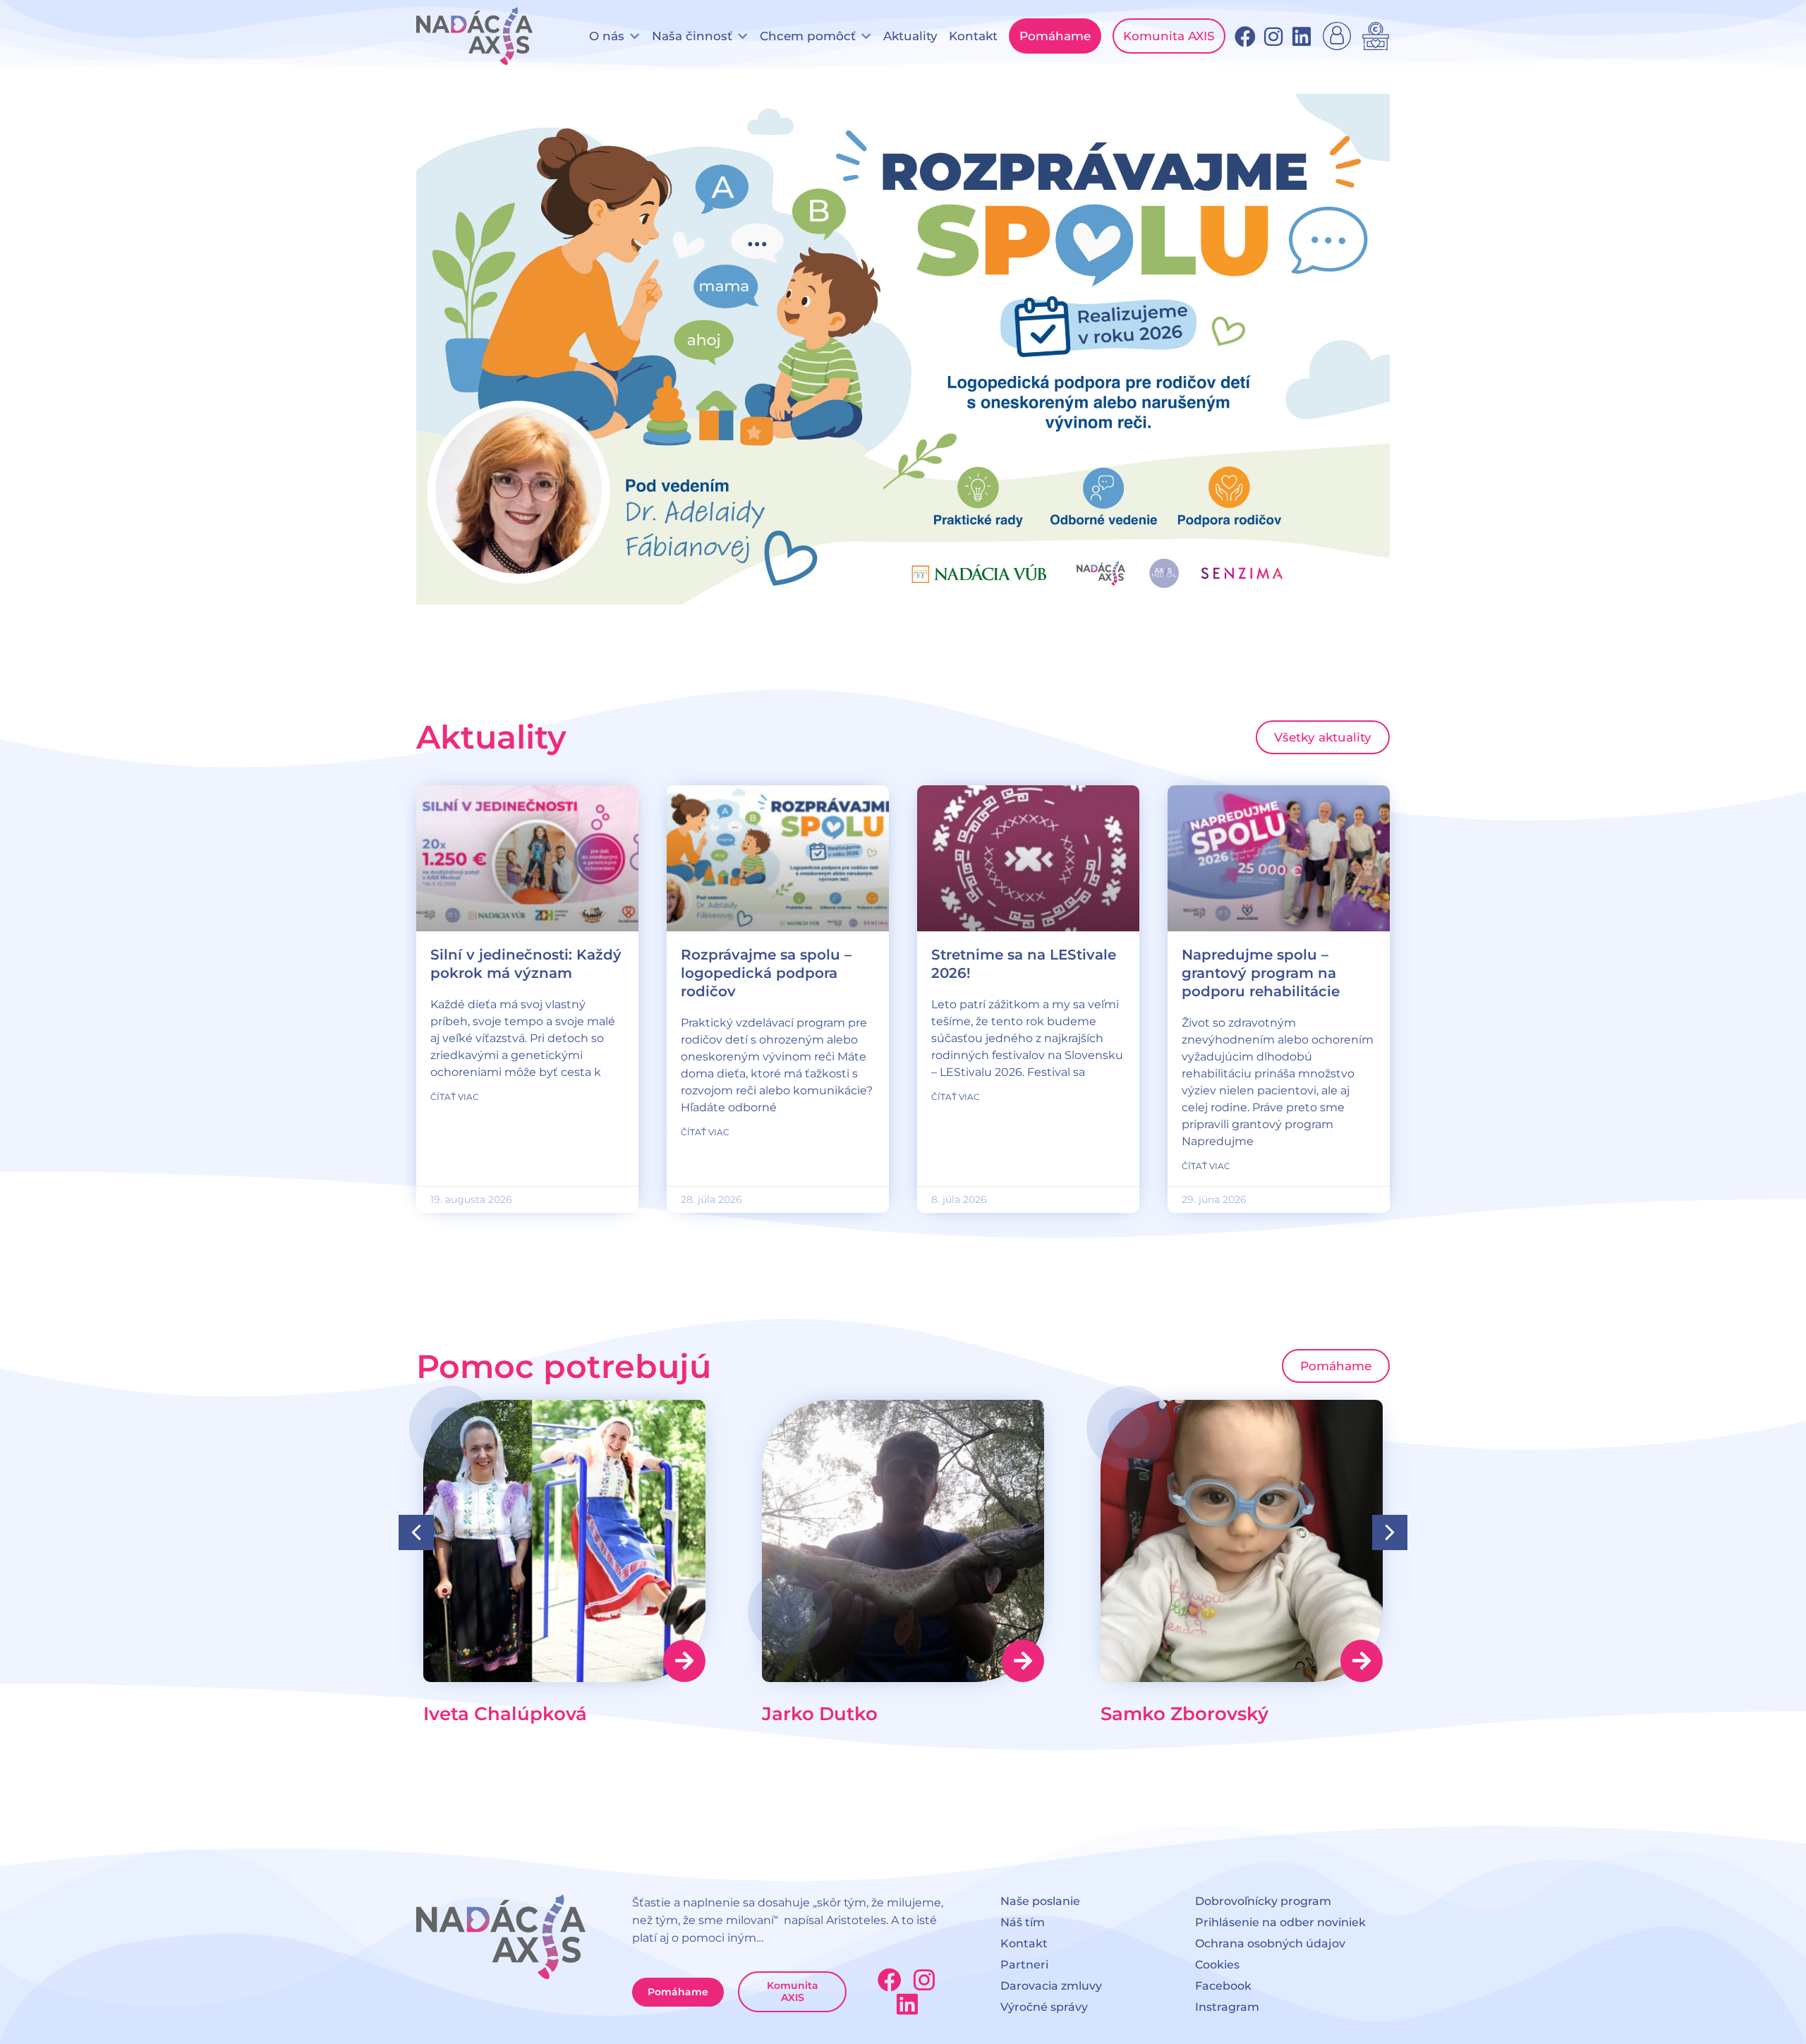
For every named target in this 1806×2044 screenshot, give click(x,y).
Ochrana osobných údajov (1270, 1943)
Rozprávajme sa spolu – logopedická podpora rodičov (766, 973)
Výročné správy (1044, 2007)
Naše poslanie (1040, 1901)
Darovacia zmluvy (1051, 1986)
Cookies (1217, 1965)
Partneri (1024, 1965)
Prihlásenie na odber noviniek (1280, 1922)
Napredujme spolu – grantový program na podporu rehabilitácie (1261, 973)
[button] (615, 36)
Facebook (1223, 1986)
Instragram (1227, 2007)
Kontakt (1024, 1943)
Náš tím (1023, 1922)
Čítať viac (455, 1097)
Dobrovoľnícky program (1263, 1901)
